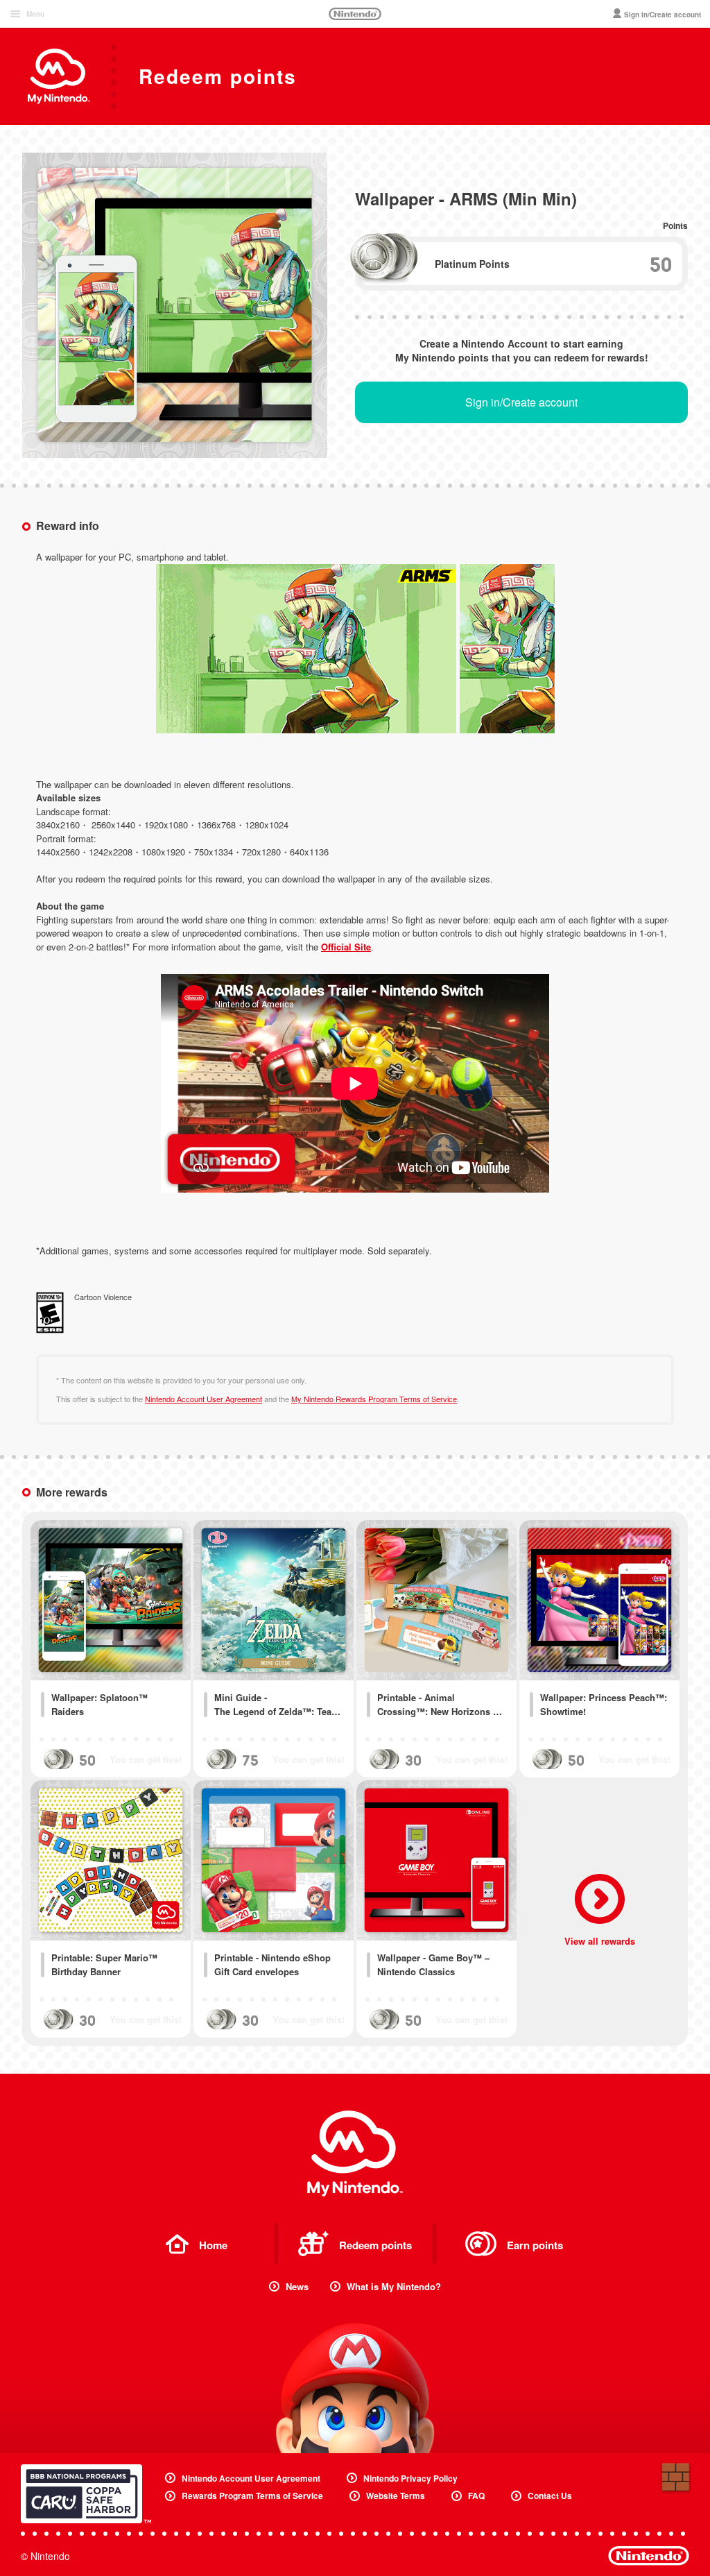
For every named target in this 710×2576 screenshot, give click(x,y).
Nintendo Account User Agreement (204, 1399)
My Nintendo (355, 2153)
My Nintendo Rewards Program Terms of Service (374, 1399)
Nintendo (355, 14)
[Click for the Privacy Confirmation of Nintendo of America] (86, 2494)
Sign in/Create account (521, 402)
